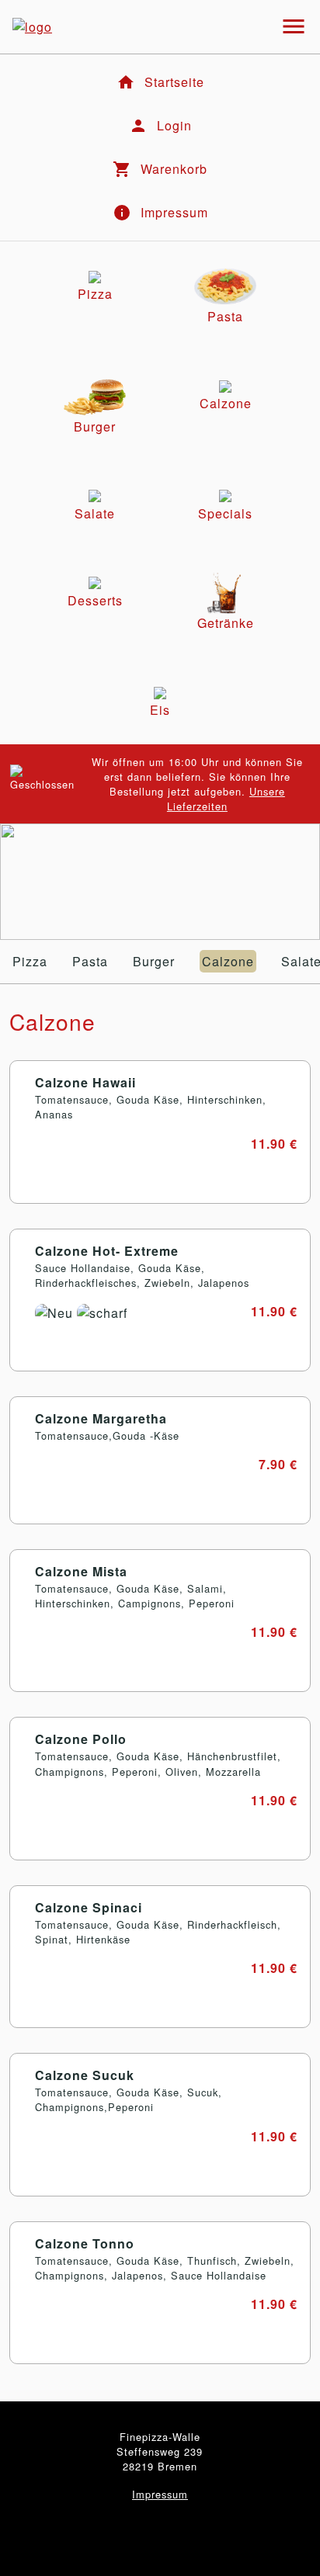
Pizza (30, 961)
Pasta (90, 961)
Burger (154, 961)
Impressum (160, 2494)
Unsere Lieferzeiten (226, 799)
